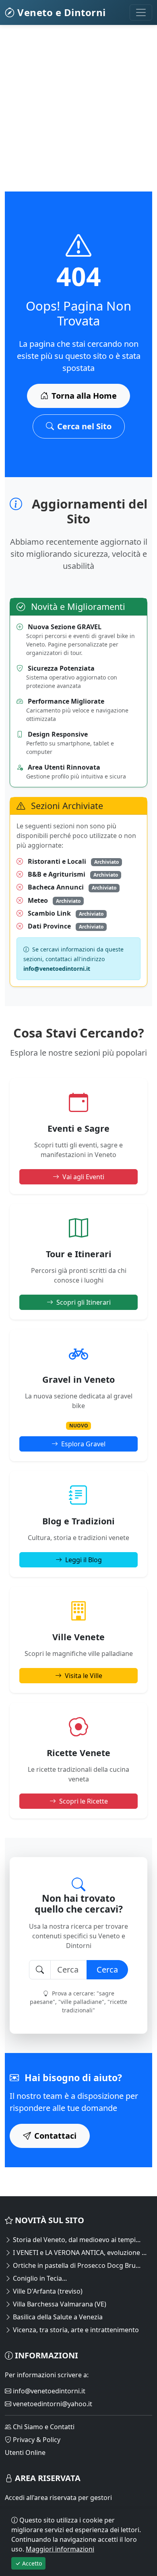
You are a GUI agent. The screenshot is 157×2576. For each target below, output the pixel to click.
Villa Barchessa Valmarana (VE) (59, 2304)
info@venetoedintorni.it (48, 2391)
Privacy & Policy (36, 2440)
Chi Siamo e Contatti (43, 2427)
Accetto (31, 2563)
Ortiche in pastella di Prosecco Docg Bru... (76, 2265)
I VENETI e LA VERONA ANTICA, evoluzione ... (79, 2253)
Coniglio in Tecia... (39, 2278)
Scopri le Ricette (84, 1801)
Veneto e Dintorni (60, 12)
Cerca (107, 1970)
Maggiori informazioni (60, 2549)
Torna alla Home (84, 396)
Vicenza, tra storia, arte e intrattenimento (75, 2330)
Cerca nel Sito (84, 426)
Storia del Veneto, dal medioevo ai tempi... (76, 2240)
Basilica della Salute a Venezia (57, 2317)
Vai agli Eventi (83, 1177)
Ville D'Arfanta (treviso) (47, 2291)
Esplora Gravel (83, 1444)
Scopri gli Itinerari (84, 1302)
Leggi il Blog (84, 1560)
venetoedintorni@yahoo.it (52, 2404)
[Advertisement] (78, 113)
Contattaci (55, 2136)
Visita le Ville (84, 1676)
